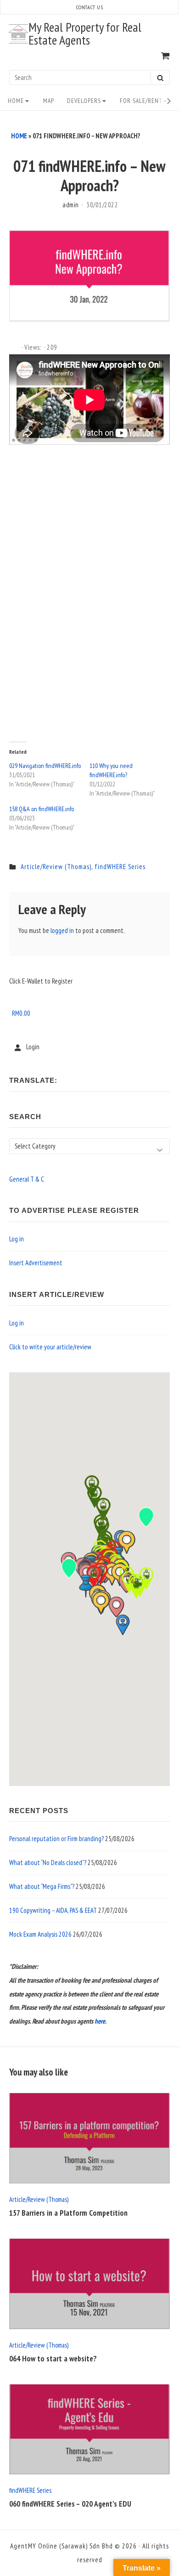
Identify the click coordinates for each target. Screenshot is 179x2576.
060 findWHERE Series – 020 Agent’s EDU (70, 2504)
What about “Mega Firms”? (42, 1886)
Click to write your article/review (50, 1347)
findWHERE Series (120, 867)
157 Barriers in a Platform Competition (68, 2213)
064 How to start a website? (53, 2359)
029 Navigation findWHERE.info (45, 766)
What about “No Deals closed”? (48, 1862)
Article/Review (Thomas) (56, 867)
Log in (17, 1239)
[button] (116, 1607)
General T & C (27, 1179)
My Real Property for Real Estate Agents (85, 34)
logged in (62, 930)
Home (16, 101)
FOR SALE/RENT (141, 101)
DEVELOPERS (84, 101)
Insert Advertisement (36, 1263)
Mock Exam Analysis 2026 (40, 1934)
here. (101, 2021)
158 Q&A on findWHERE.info (42, 809)
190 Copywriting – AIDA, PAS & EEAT (53, 1910)
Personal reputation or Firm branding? (56, 1839)
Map (49, 101)
